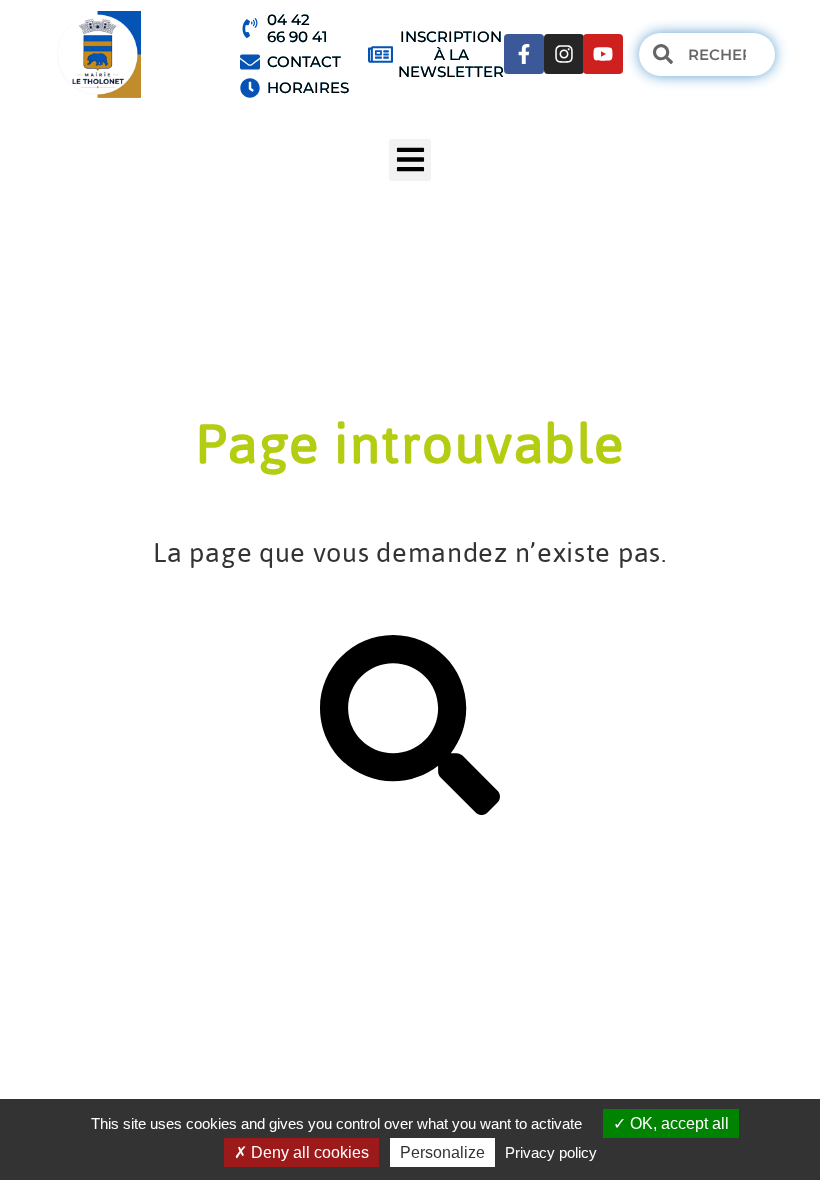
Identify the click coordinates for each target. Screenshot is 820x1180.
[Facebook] (524, 54)
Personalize (442, 1152)
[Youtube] (603, 54)
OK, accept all (677, 1123)
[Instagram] (564, 54)
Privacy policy (551, 1152)
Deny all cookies (308, 1152)
